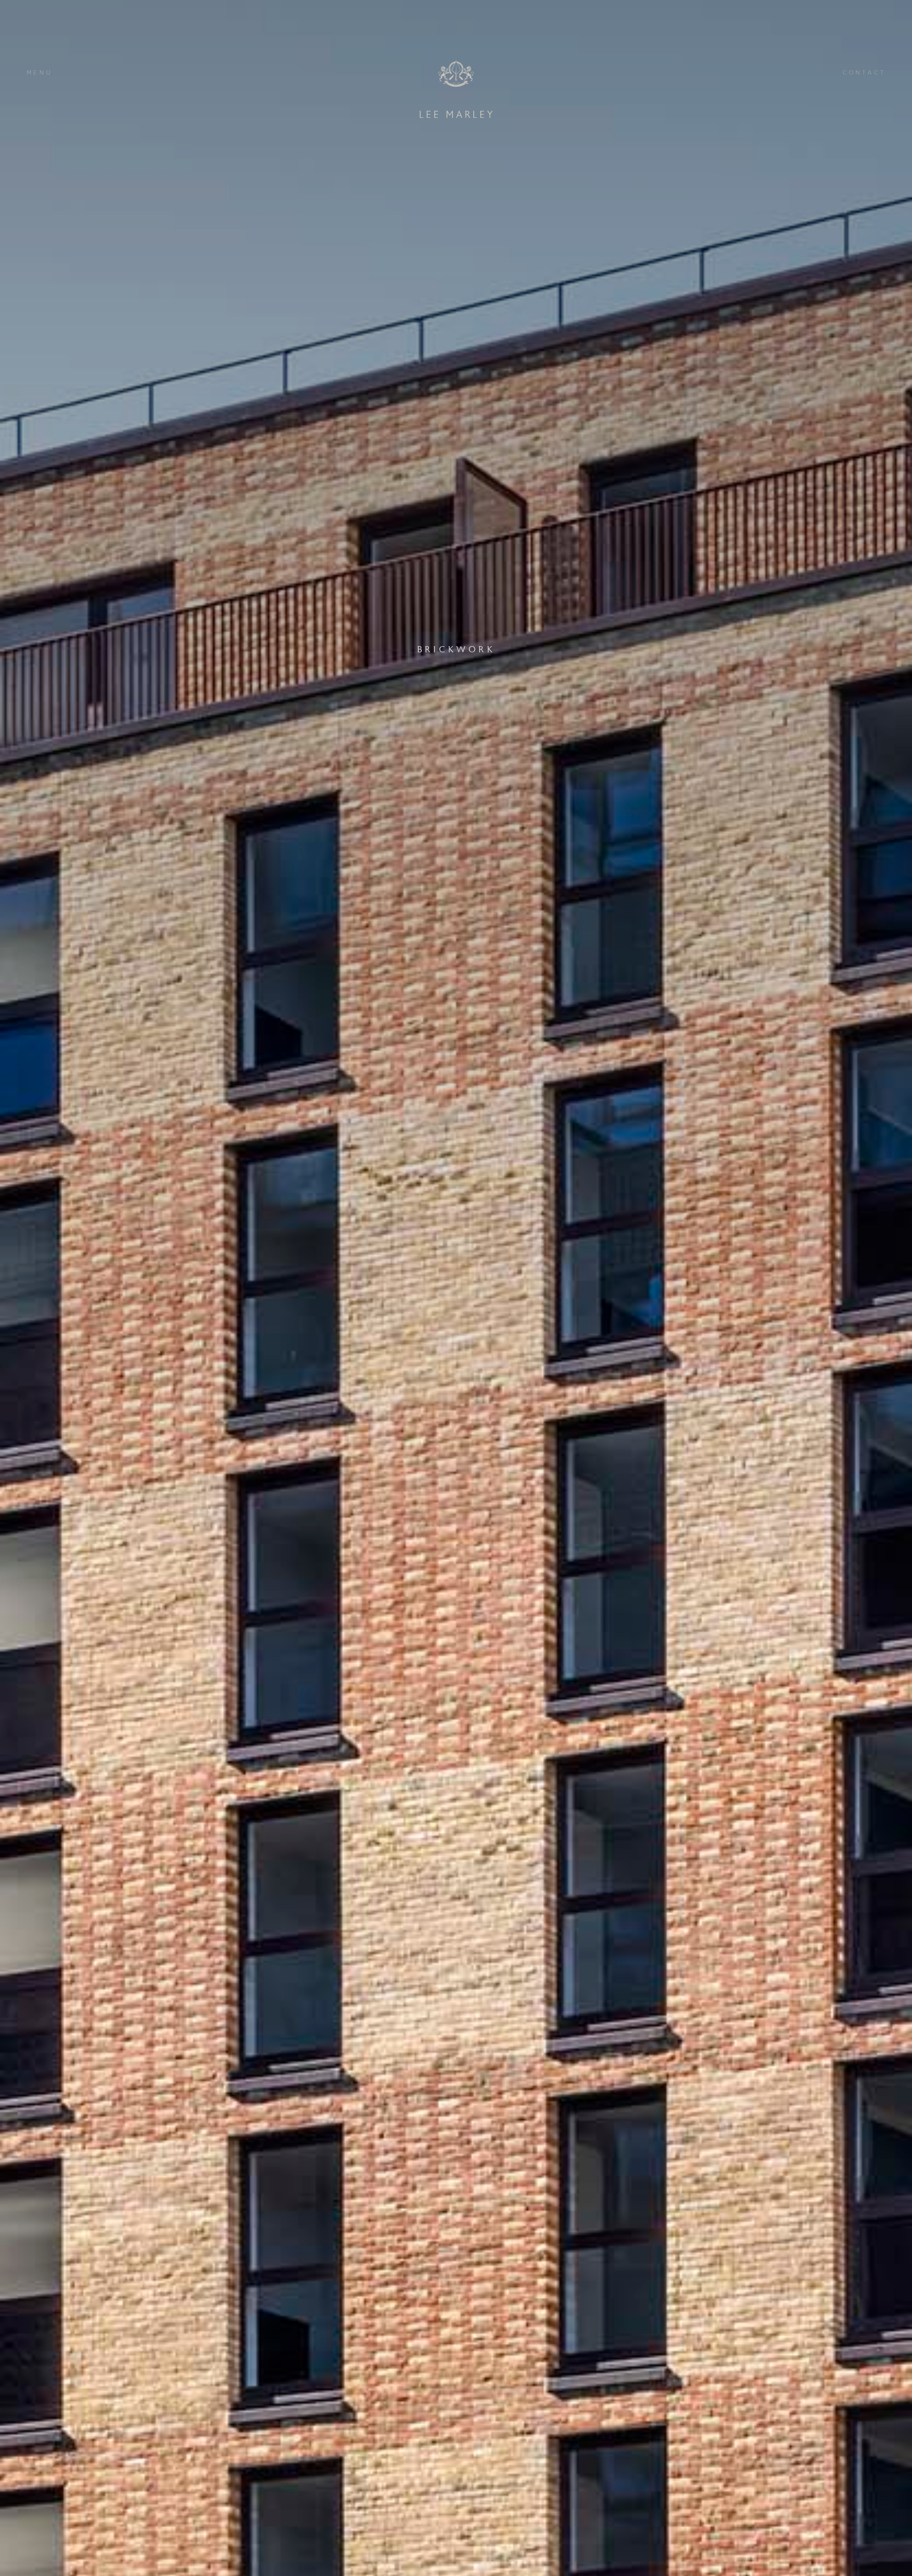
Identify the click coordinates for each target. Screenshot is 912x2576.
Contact (864, 73)
